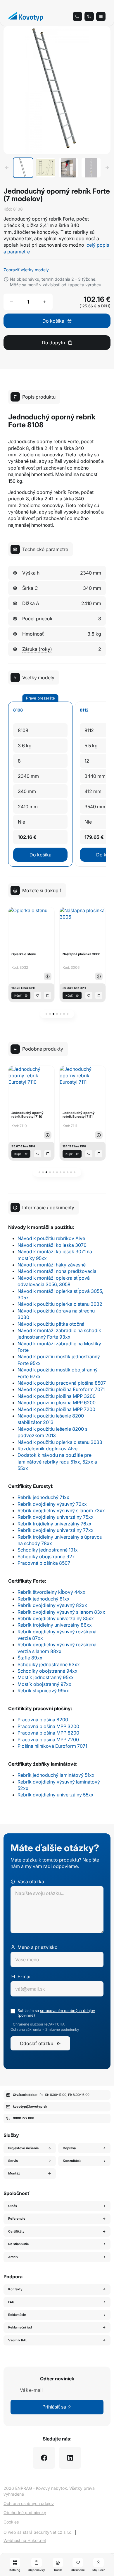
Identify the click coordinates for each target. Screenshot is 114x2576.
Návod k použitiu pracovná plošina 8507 (62, 1383)
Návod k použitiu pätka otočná (51, 1324)
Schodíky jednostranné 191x (48, 1550)
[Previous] (7, 168)
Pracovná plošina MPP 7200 (48, 1740)
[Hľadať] (77, 16)
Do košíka (40, 855)
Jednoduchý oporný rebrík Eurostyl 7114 (79, 1115)
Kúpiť (18, 995)
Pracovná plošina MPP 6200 (48, 1733)
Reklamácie (17, 2315)
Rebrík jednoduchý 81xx (44, 1599)
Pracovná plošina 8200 (43, 1720)
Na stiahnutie (19, 2244)
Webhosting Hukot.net (25, 2540)
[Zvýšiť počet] (44, 302)
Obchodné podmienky (25, 2513)
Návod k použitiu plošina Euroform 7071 (61, 1389)
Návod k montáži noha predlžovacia (57, 1271)
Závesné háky (74, 954)
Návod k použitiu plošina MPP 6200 (57, 1403)
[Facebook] (44, 2458)
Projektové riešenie (24, 2148)
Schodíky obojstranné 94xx (47, 1671)
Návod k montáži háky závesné (52, 1265)
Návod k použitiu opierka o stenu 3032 (60, 1304)
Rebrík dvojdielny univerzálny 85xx (56, 1618)
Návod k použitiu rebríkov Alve (51, 1238)
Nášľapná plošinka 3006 (30, 954)
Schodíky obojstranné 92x (46, 1557)
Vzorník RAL (18, 2340)
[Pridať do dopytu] (48, 995)
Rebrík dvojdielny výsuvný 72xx (52, 1504)
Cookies (11, 2522)
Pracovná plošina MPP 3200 (48, 1726)
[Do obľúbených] (38, 995)
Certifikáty (16, 2231)
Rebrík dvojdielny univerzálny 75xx (56, 1517)
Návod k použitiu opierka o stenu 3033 (60, 1442)
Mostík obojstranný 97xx (44, 1684)
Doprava (69, 2148)
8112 (84, 710)
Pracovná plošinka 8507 (44, 1563)
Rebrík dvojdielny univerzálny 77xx (56, 1530)
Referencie (17, 2218)
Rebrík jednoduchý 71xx (43, 1497)
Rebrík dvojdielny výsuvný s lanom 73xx (61, 1510)
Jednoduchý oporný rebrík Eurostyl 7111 (27, 1115)
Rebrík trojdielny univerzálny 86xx (55, 1625)
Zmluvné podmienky (62, 2030)
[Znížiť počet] (12, 302)
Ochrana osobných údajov (29, 2503)
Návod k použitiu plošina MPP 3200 (57, 1396)
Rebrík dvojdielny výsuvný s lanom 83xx (61, 1612)
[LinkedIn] (70, 2458)
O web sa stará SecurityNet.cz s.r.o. (38, 2532)
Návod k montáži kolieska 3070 (52, 1245)
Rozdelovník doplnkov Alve (47, 1449)
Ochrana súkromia (26, 2030)
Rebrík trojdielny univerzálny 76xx (55, 1524)
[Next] (107, 168)
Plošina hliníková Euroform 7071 (52, 1746)
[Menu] (101, 16)
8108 (18, 710)
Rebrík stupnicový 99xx (43, 1691)
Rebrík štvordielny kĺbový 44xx (51, 1592)
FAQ (11, 2302)
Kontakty (15, 2289)
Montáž (14, 2173)
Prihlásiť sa (55, 2407)
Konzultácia (72, 2161)
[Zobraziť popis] (48, 976)
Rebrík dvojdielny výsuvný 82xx (52, 1605)
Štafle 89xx (30, 1658)
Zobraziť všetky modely (26, 270)
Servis (13, 2161)
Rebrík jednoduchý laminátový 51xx (56, 1775)
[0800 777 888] (89, 16)
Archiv (13, 2257)
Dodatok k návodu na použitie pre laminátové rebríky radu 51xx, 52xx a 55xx (57, 1462)
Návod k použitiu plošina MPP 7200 (56, 1409)
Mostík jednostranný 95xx (46, 1677)
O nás (13, 2206)
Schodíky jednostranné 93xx (49, 1664)
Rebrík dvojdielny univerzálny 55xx (56, 1795)
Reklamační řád (20, 2327)
